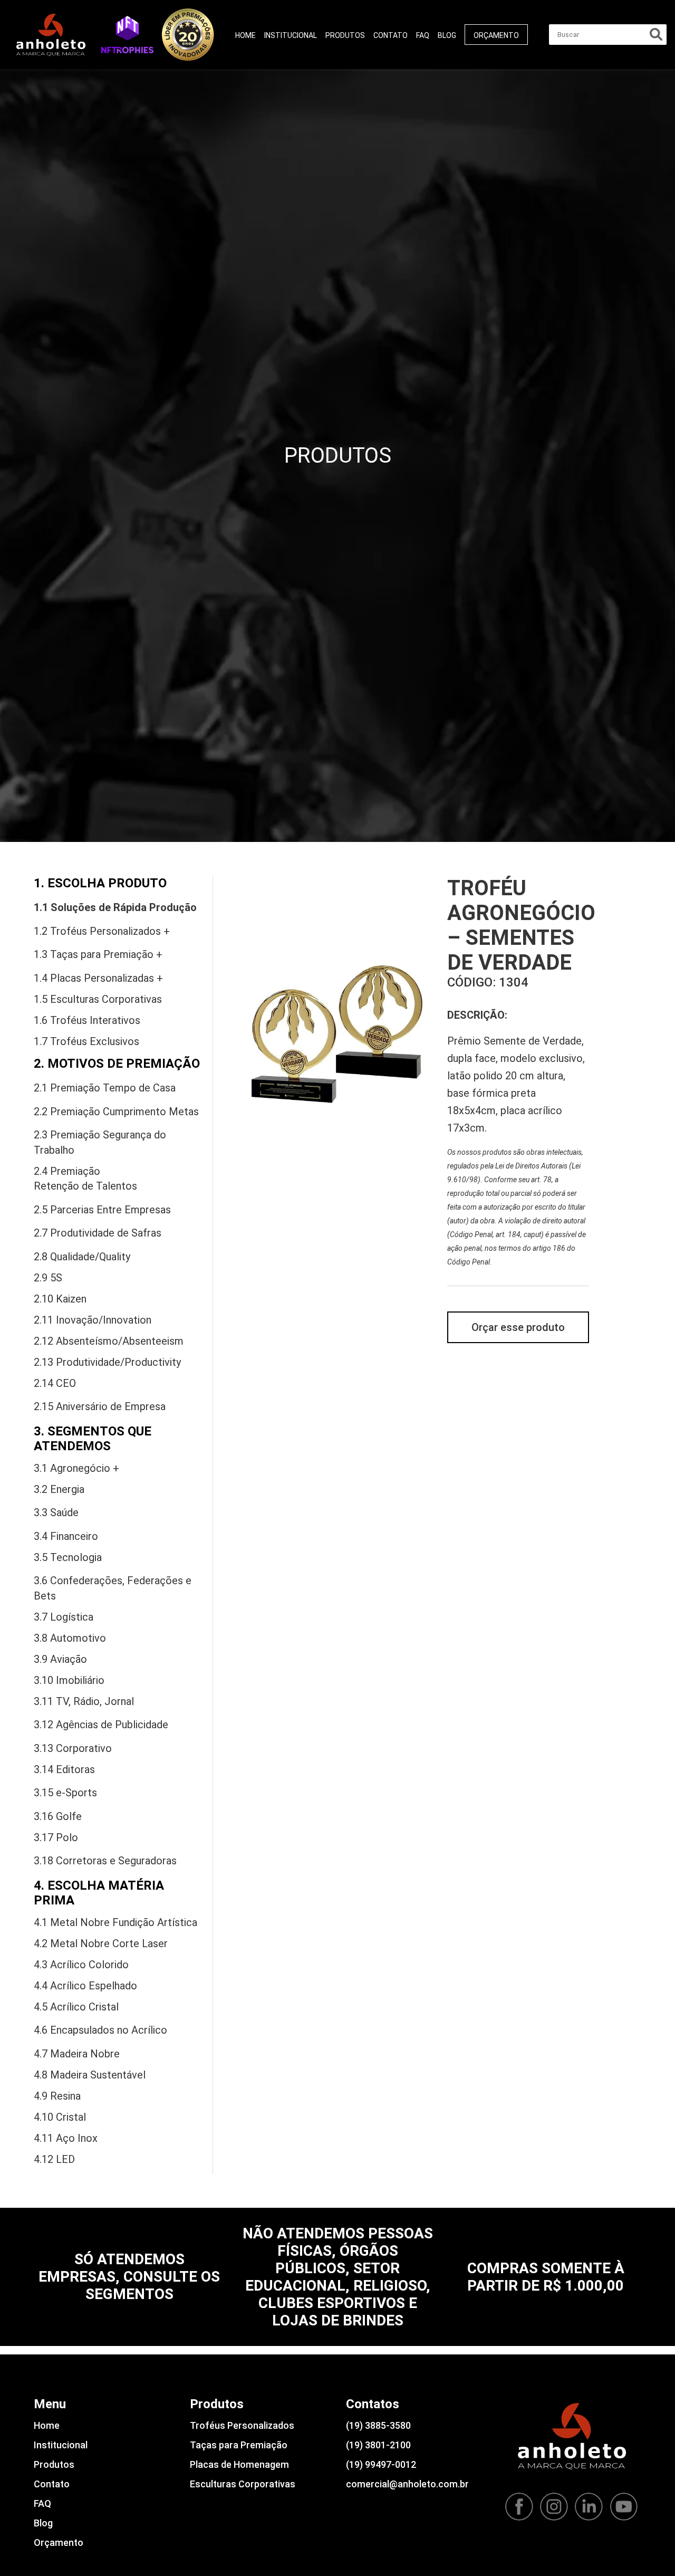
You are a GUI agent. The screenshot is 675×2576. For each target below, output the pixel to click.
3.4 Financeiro (66, 1536)
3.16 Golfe (58, 1816)
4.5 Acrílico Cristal (76, 2007)
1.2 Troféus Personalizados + (102, 931)
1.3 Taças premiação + (98, 954)
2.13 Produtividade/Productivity (107, 1362)
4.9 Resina (57, 2096)
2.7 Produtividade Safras (98, 1233)
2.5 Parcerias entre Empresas (102, 1210)
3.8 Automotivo (70, 1638)
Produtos (345, 35)
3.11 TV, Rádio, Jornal (84, 1701)
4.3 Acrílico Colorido (81, 1965)
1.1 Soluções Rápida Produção (115, 907)
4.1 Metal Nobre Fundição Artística (115, 1922)
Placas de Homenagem (239, 2464)
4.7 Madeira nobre (77, 2054)
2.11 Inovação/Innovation (93, 1320)
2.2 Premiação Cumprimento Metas (116, 1112)
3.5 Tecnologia (68, 1557)
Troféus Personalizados (242, 2425)
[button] (127, 34)
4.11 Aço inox (66, 2138)
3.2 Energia (59, 1489)
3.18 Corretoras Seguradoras (105, 1861)
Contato (390, 35)
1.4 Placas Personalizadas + (98, 978)
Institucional (291, 35)
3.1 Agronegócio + (76, 1468)
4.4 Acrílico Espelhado (85, 1986)
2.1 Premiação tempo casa (105, 1088)
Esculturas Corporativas (243, 2484)
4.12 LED (54, 2159)
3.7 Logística (64, 1617)
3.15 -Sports (65, 1793)
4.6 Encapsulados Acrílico (100, 2030)
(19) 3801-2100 (378, 2445)
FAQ (423, 35)
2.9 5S (48, 1278)
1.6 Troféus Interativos (87, 1020)
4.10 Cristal (60, 2117)
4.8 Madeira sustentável (90, 2075)
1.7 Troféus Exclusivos (86, 1041)
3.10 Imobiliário (69, 1680)
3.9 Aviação (60, 1659)
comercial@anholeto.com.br (407, 2484)
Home (245, 35)
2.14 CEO (55, 1383)
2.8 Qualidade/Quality (82, 1257)
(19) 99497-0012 (381, 2464)
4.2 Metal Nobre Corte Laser (101, 1943)
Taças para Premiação (239, 2445)
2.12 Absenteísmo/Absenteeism (109, 1341)
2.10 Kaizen (60, 1299)
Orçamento (496, 35)
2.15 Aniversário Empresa (100, 1406)
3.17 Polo (56, 1837)
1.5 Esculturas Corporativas (98, 999)
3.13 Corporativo (73, 1748)
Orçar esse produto (518, 1327)
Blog (447, 35)
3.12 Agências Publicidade (101, 1725)
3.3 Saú (56, 1512)
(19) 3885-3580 (378, 2425)
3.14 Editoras (64, 1769)
